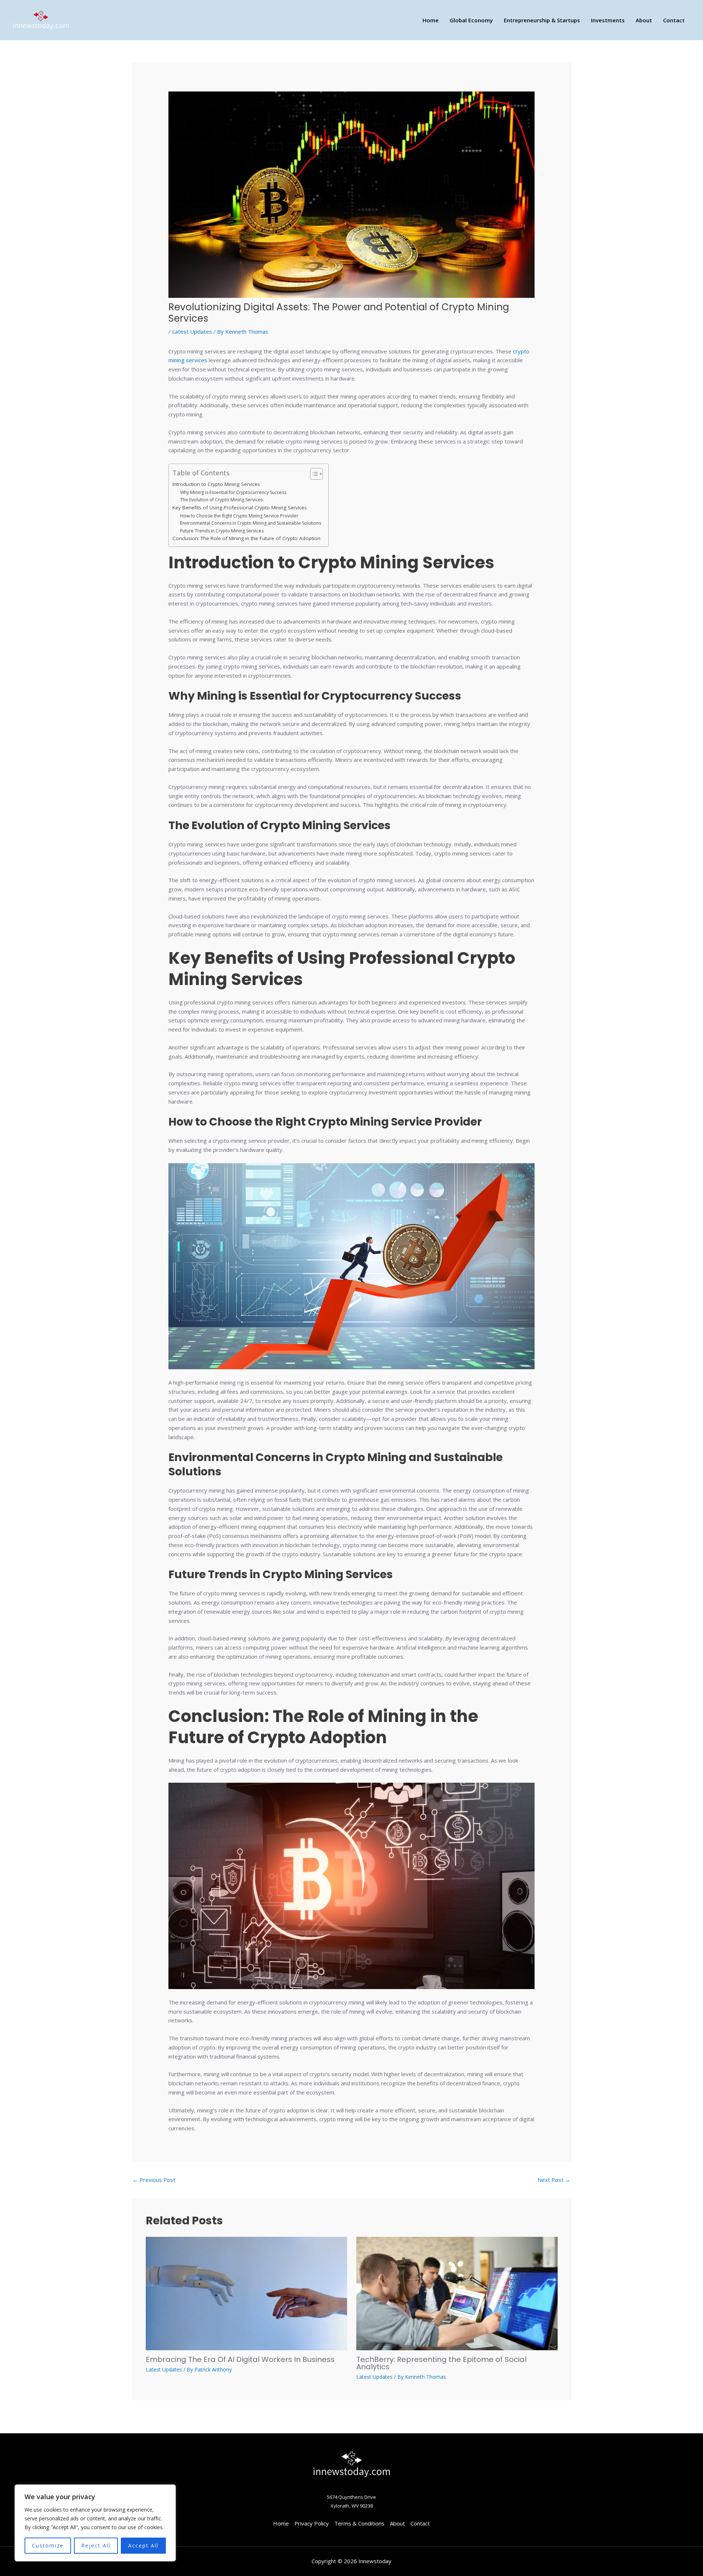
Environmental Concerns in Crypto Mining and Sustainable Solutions (251, 523)
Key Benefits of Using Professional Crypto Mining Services (240, 508)
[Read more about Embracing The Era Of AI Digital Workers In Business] (246, 2293)
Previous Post (154, 2180)
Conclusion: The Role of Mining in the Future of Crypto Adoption (246, 538)
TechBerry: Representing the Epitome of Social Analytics (441, 2363)
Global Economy (471, 20)
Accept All (143, 2545)
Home (431, 20)
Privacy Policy (312, 2523)
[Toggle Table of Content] (313, 474)
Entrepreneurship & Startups (542, 20)
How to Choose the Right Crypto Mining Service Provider (239, 516)
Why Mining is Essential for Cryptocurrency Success (233, 492)
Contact (674, 20)
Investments (608, 20)
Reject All (96, 2545)
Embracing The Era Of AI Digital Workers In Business (240, 2359)
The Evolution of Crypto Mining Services (222, 500)
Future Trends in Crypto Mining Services (222, 531)
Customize (48, 2545)
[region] (95, 2523)
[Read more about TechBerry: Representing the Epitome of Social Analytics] (457, 2293)
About (644, 20)
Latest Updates (192, 332)
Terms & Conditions (359, 2523)
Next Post (554, 2180)
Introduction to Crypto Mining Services (216, 484)
